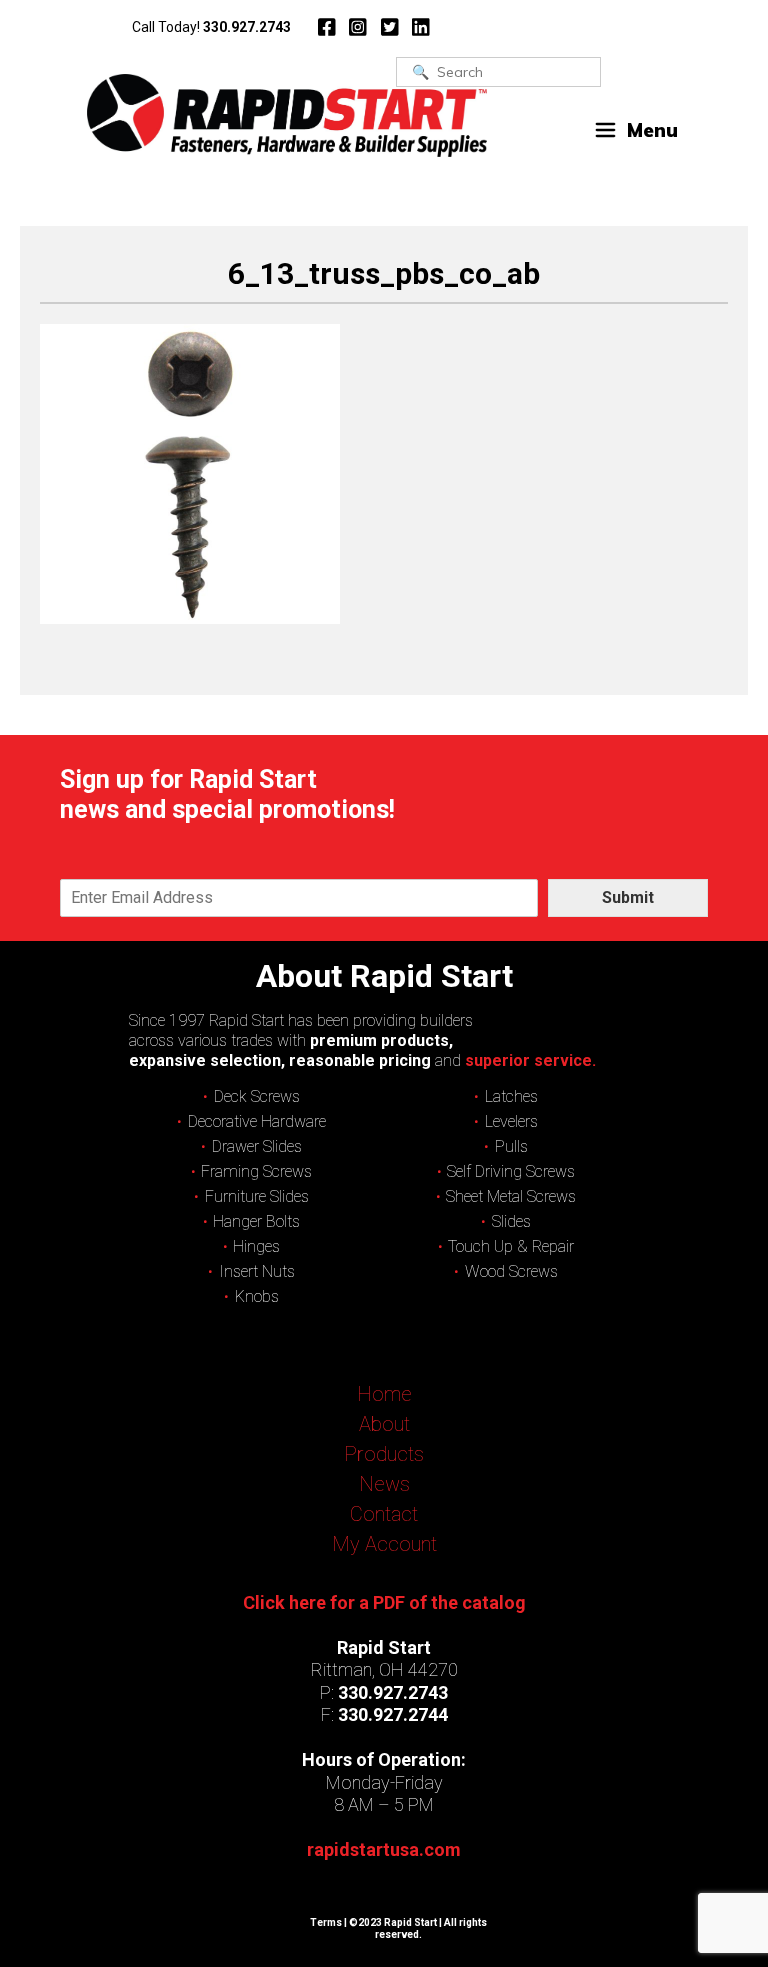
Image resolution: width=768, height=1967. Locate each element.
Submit (628, 897)
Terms (326, 1922)
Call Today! (211, 27)
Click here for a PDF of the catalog (384, 1602)
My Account (384, 1544)
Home (384, 1394)
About (384, 1424)
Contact (384, 1514)
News (384, 1484)
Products (384, 1454)
